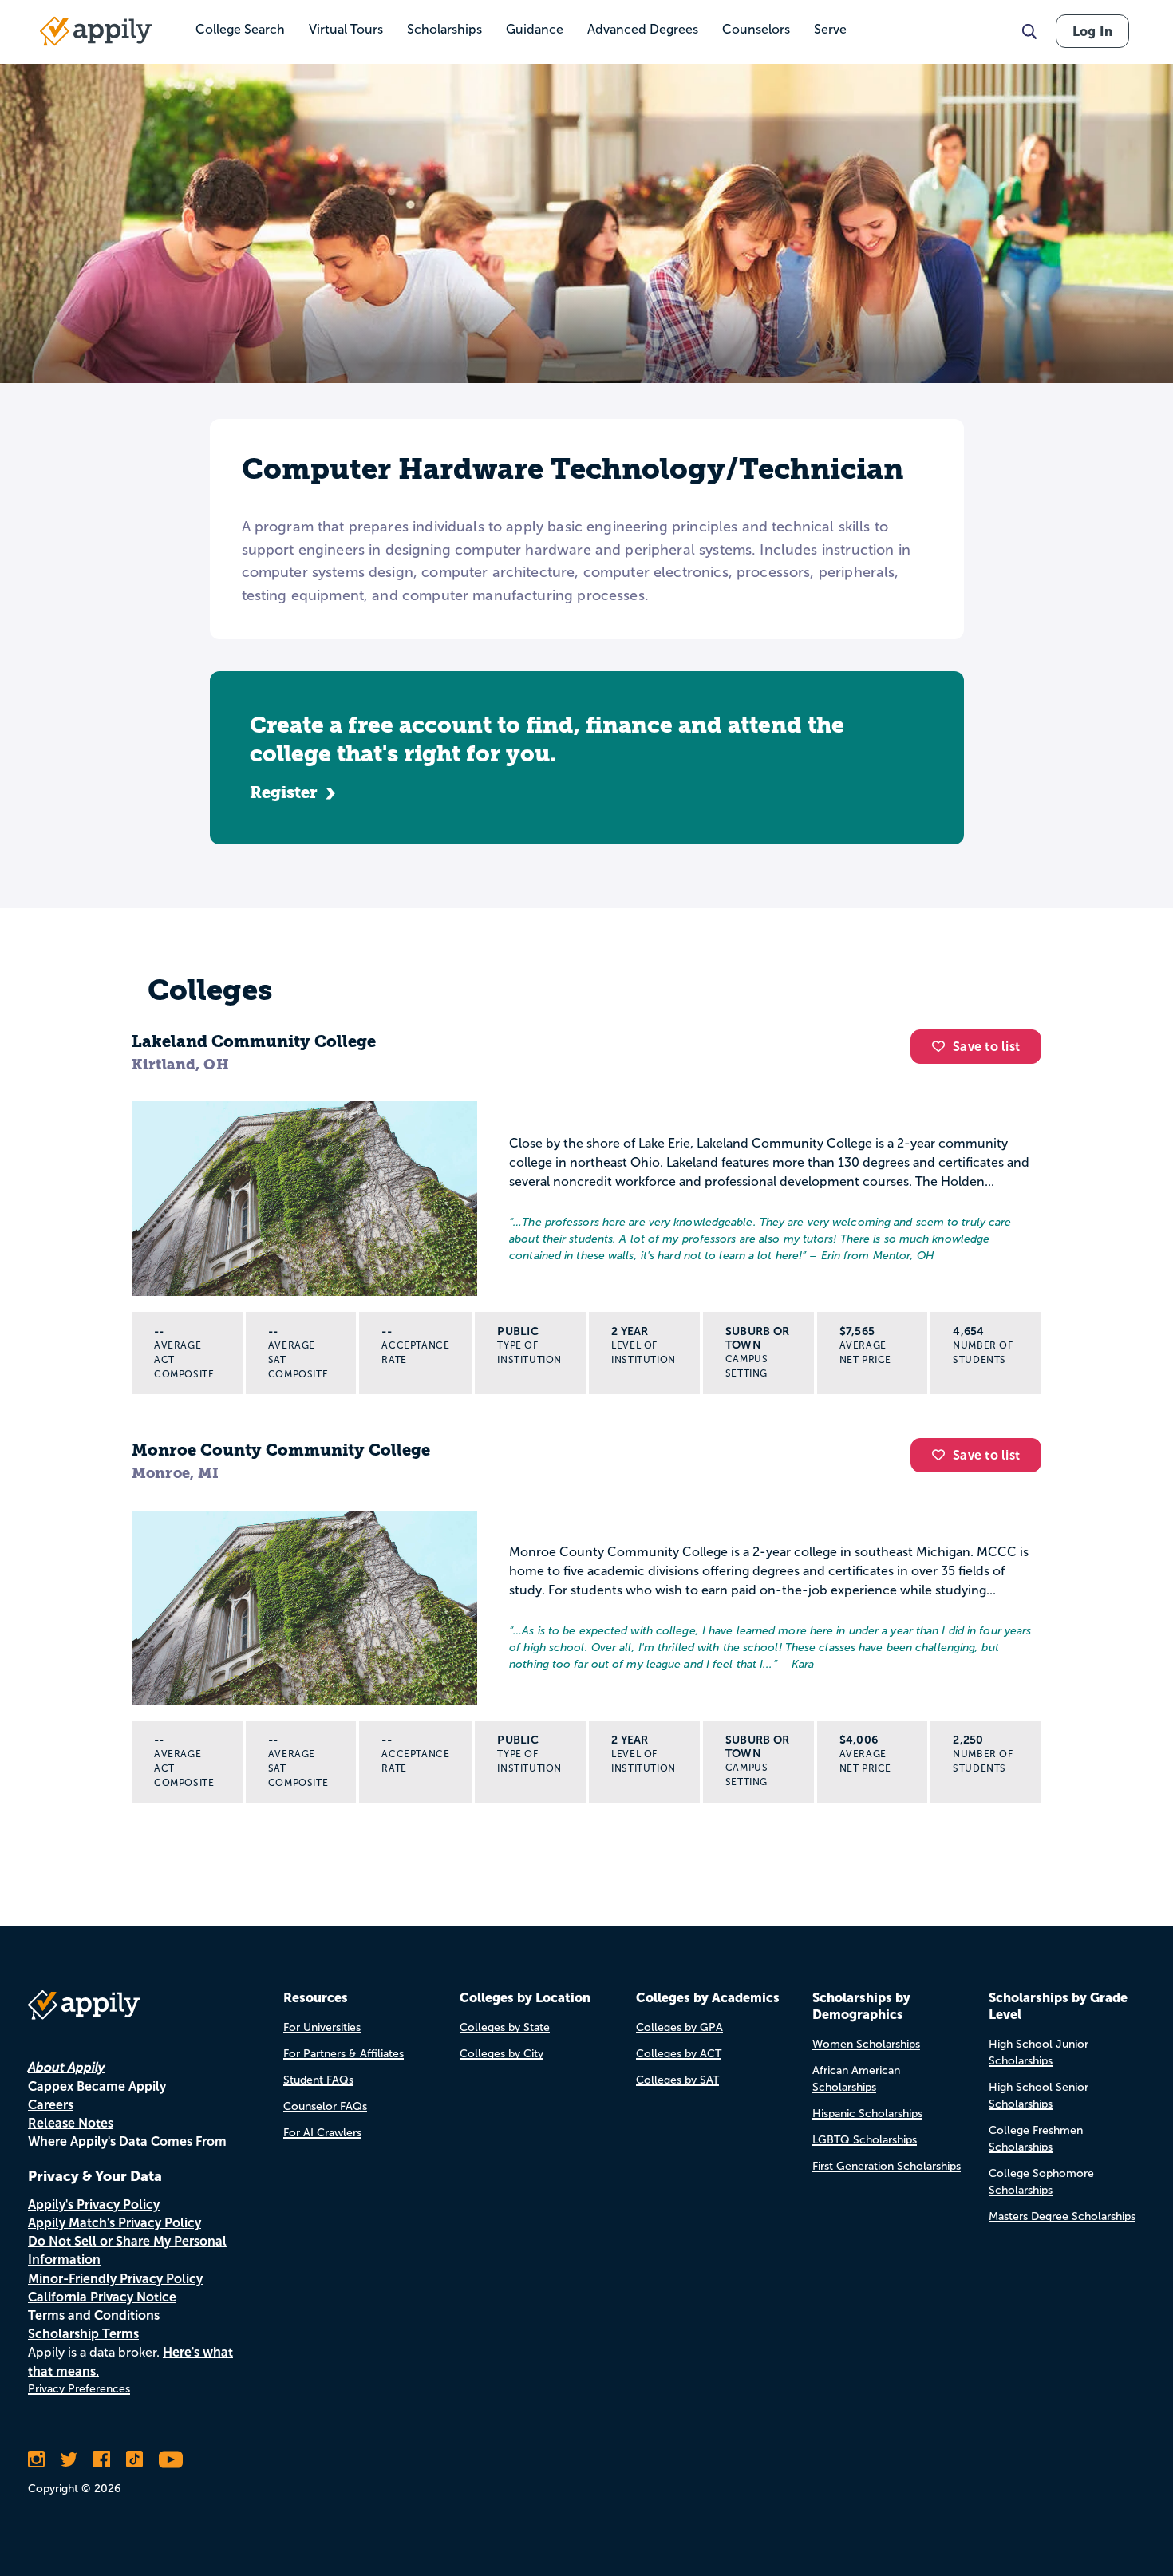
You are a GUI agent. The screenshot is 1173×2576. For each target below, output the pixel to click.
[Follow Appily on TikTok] (134, 2459)
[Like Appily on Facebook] (102, 2459)
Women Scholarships (866, 2044)
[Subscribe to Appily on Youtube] (171, 2459)
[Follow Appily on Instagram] (36, 2459)
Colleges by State (505, 2027)
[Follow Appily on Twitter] (69, 2459)
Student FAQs (318, 2080)
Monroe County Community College (281, 1450)
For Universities (322, 2027)
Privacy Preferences (79, 2389)
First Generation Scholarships (887, 2166)
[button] (942, 1046)
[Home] (96, 31)
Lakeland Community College (254, 1041)
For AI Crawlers (322, 2133)
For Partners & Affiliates (344, 2054)
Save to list (986, 1047)
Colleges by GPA (679, 2027)
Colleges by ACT (679, 2054)
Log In (1092, 31)
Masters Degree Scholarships (1062, 2216)
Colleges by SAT (677, 2080)
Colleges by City (502, 2054)
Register (284, 792)
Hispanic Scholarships (867, 2114)
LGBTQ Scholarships (865, 2140)
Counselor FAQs (325, 2106)
